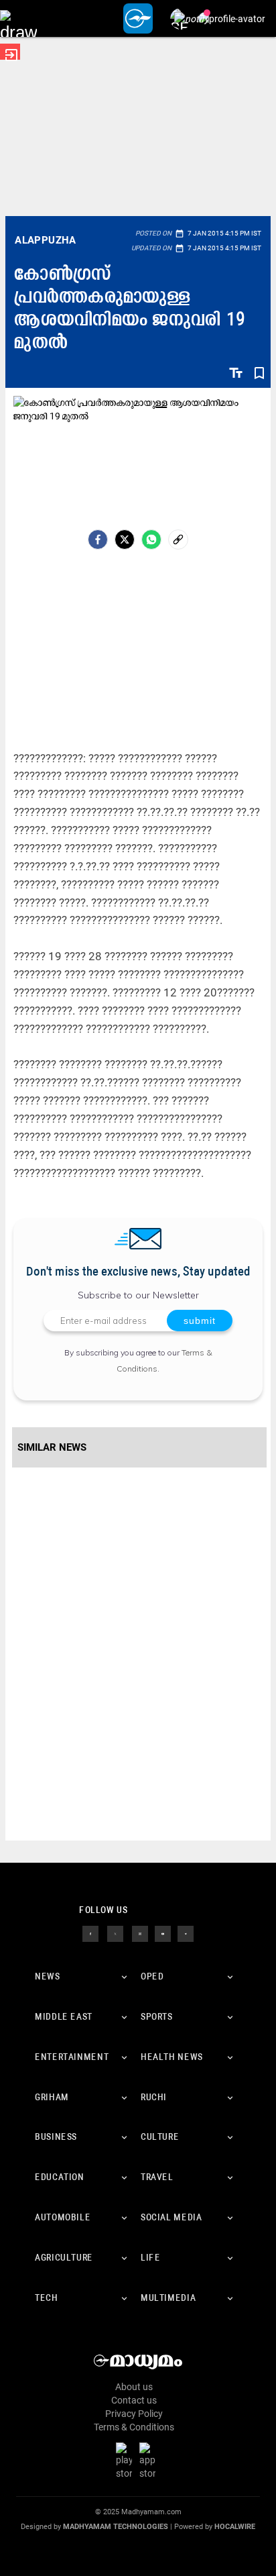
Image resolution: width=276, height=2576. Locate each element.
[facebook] (98, 539)
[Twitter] (125, 539)
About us (134, 2387)
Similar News (52, 1447)
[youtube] (163, 1933)
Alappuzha (46, 240)
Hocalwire (235, 2527)
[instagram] (140, 1933)
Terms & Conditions (134, 2427)
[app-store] (150, 2460)
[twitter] (115, 1933)
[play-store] (127, 2460)
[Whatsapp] (151, 539)
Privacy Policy (134, 2414)
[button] (18, 18)
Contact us (134, 2400)
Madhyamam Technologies (116, 2527)
